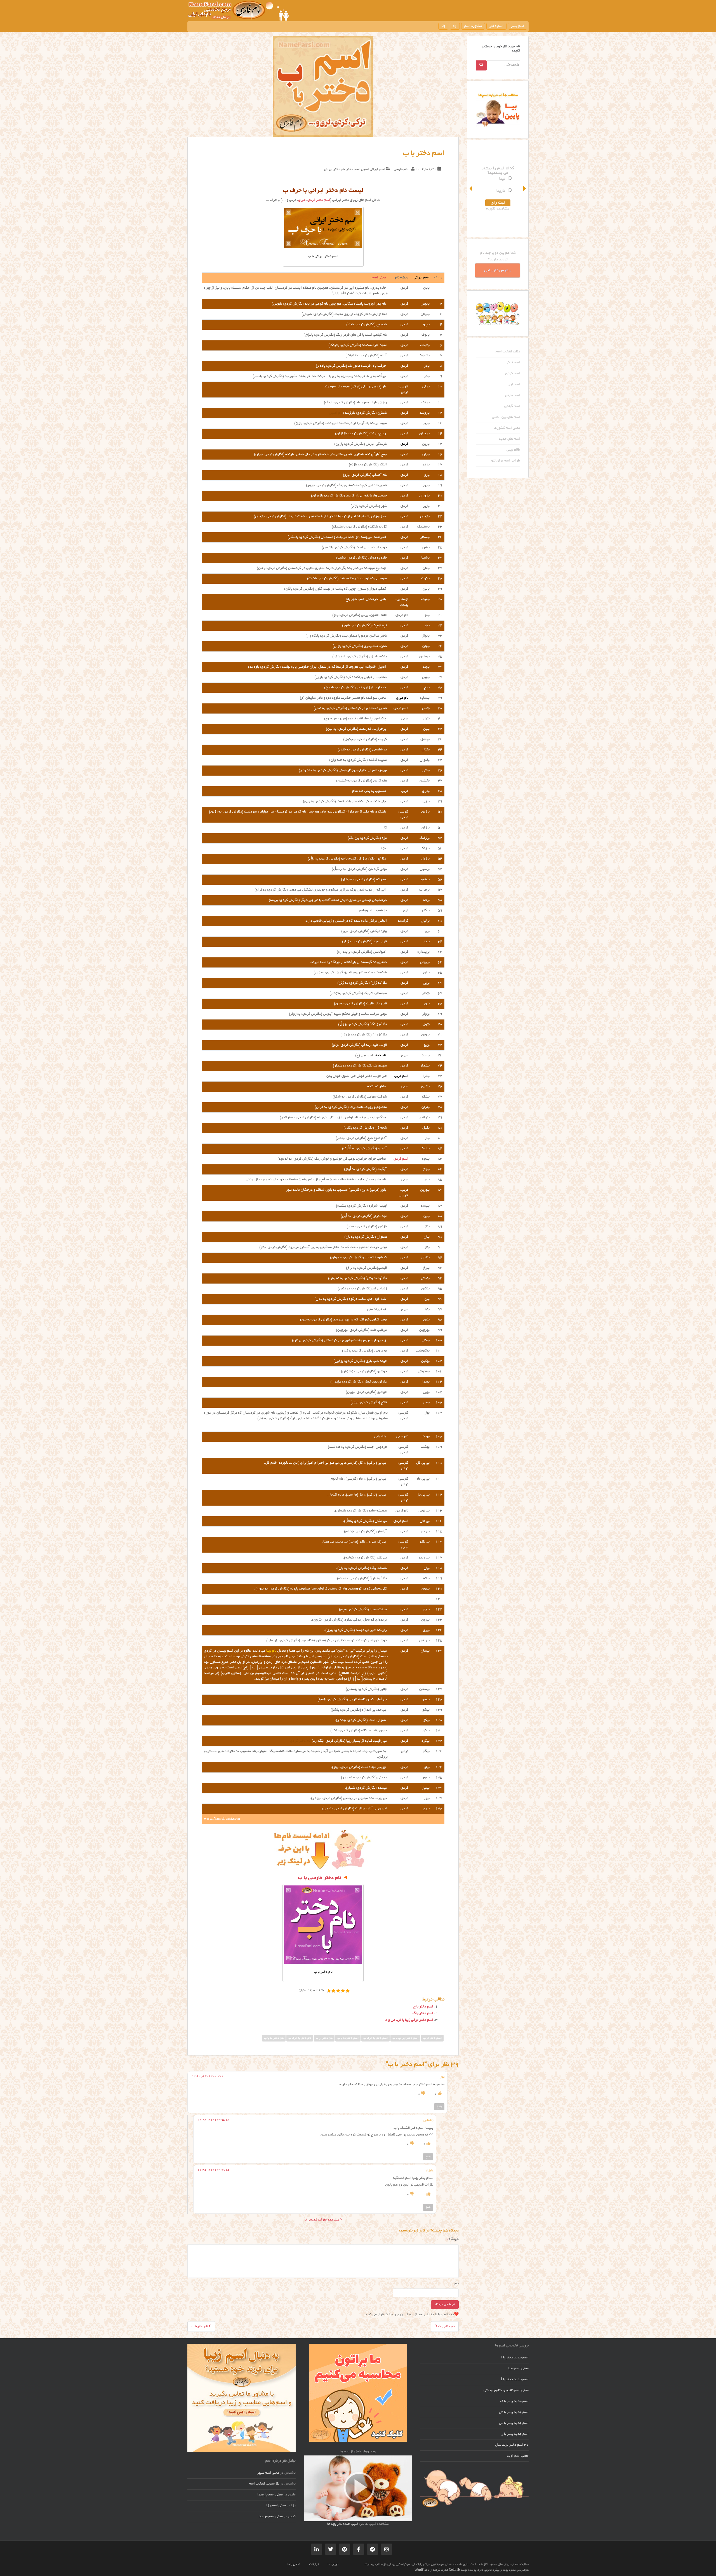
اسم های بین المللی (506, 417)
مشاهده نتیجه (498, 215)
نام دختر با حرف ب (300, 2038)
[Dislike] (422, 2094)
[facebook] (359, 2549)
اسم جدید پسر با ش (514, 2412)
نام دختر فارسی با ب (320, 1878)
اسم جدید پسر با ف (514, 2401)
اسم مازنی (513, 395)
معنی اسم (379, 278)
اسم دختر (496, 26)
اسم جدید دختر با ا (515, 2358)
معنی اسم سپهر (268, 2473)
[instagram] (443, 26)
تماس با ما (294, 2565)
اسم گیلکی (512, 406)
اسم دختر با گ (423, 2014)
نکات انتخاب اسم (508, 352)
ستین (500, 197)
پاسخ (439, 2107)
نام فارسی (401, 169)
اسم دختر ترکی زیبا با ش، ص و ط (409, 2020)
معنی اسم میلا (519, 2369)
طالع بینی (513, 450)
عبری (302, 200)
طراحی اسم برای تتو (506, 461)
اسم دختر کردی (319, 200)
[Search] (481, 65)
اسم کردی (401, 1159)
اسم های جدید (509, 439)
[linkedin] (317, 2549)
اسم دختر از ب (432, 2038)
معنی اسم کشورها (507, 428)
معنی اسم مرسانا (271, 2517)
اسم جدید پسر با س (514, 2423)
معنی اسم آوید (518, 2456)
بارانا (501, 173)
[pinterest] (345, 2549)
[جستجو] (455, 26)
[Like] (439, 2094)
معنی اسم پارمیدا (270, 2495)
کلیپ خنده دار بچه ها (343, 2524)
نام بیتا (271, 1651)
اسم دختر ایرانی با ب (405, 2038)
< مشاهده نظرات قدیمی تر (323, 2220)
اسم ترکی (513, 363)
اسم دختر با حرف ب (375, 2038)
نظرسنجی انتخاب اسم (264, 2484)
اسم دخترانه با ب (348, 2038)
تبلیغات (314, 2565)
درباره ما (333, 2565)
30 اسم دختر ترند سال (512, 2445)
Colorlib (454, 2570)
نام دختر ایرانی (335, 169)
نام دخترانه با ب (274, 2038)
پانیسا (500, 185)
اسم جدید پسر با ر (515, 2434)
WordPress (422, 2570)
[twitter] (331, 2549)
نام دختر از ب (324, 2038)
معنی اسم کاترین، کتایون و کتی (506, 2391)
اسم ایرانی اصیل (373, 169)
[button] (471, 189)
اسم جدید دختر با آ (515, 2380)
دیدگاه (453, 2239)
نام (457, 2284)
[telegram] (373, 2549)
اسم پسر (518, 26)
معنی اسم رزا (276, 2506)
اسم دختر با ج (423, 2007)
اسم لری (514, 385)
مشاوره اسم (473, 26)
